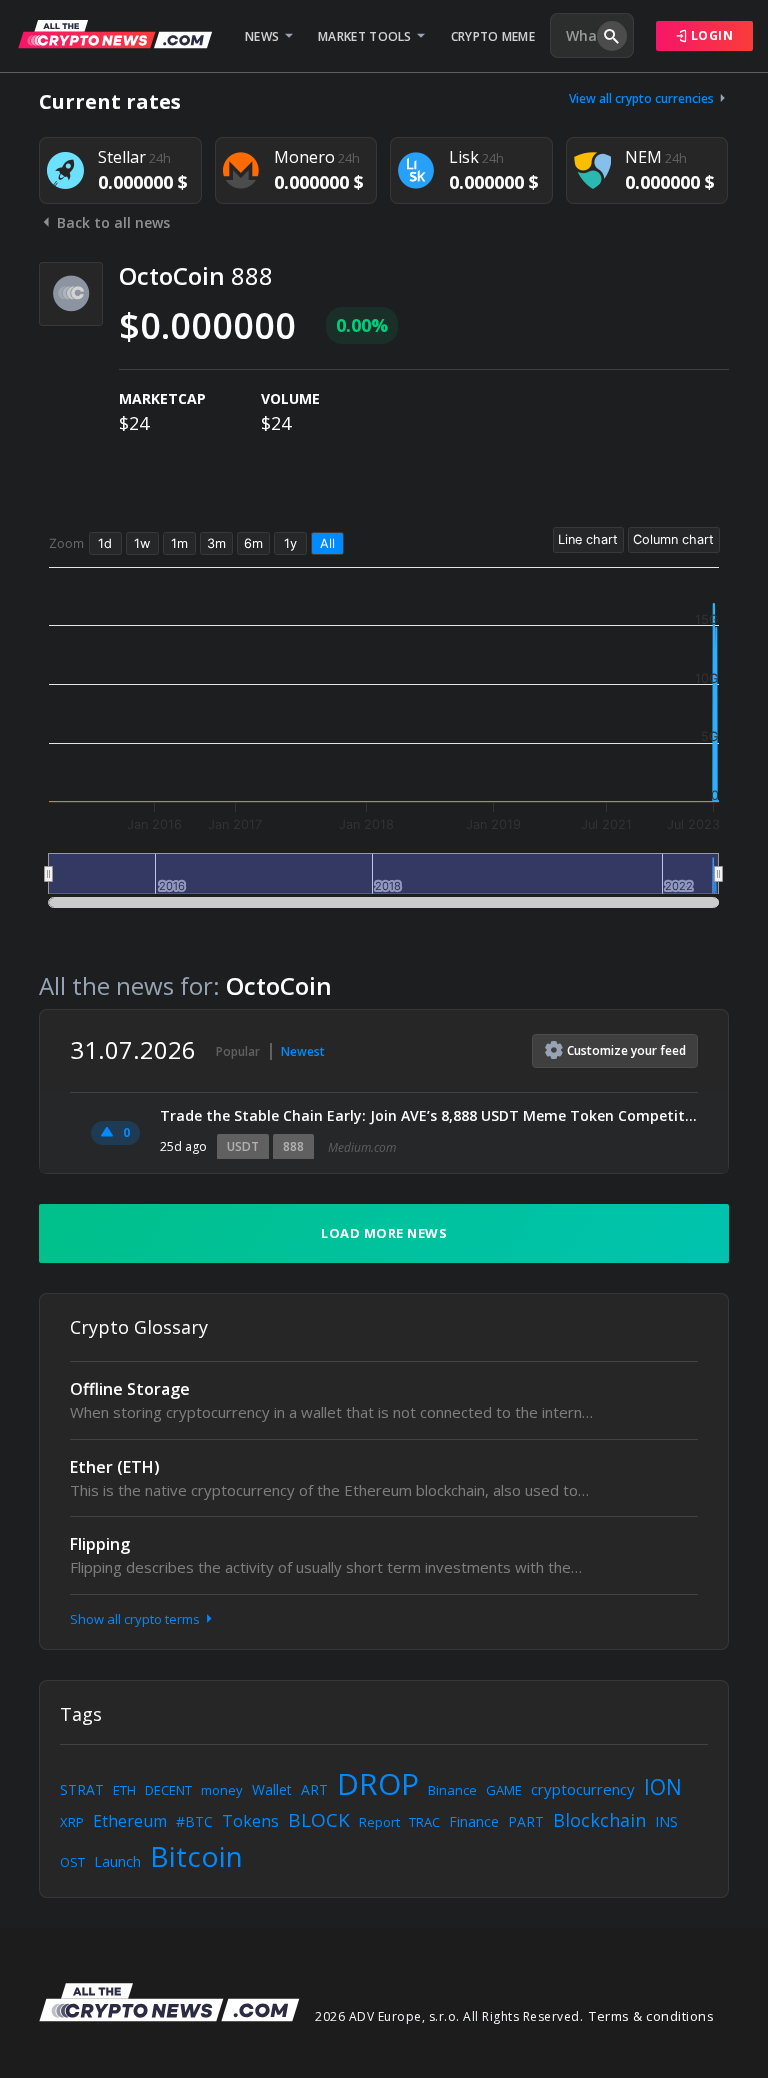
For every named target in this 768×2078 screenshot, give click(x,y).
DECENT (168, 1790)
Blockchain (599, 1820)
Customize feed (626, 1050)
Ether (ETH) (115, 1467)
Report (379, 1822)
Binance (452, 1790)
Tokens (250, 1821)
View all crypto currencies (643, 98)
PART (526, 1821)
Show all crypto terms (136, 1619)
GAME (504, 1790)
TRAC (424, 1822)
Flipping (100, 1544)
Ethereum (130, 1821)
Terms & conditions (651, 2016)
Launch (117, 1861)
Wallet (272, 1789)
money (222, 1790)
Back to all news (111, 222)
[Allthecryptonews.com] (115, 34)
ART (314, 1789)
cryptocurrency (583, 1789)
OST (72, 1862)
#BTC (194, 1821)
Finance (474, 1821)
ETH (124, 1790)
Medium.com (362, 1147)
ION (663, 1787)
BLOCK (319, 1820)
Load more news (384, 1233)
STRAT (82, 1789)
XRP (72, 1822)
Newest (303, 1051)
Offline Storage (130, 1389)
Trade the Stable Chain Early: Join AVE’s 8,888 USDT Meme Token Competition (429, 1115)
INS (666, 1821)
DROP (378, 1783)
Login (710, 35)
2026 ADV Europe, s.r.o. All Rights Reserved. (449, 2016)
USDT (243, 1146)
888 (293, 1146)
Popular (238, 1051)
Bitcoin (196, 1856)
